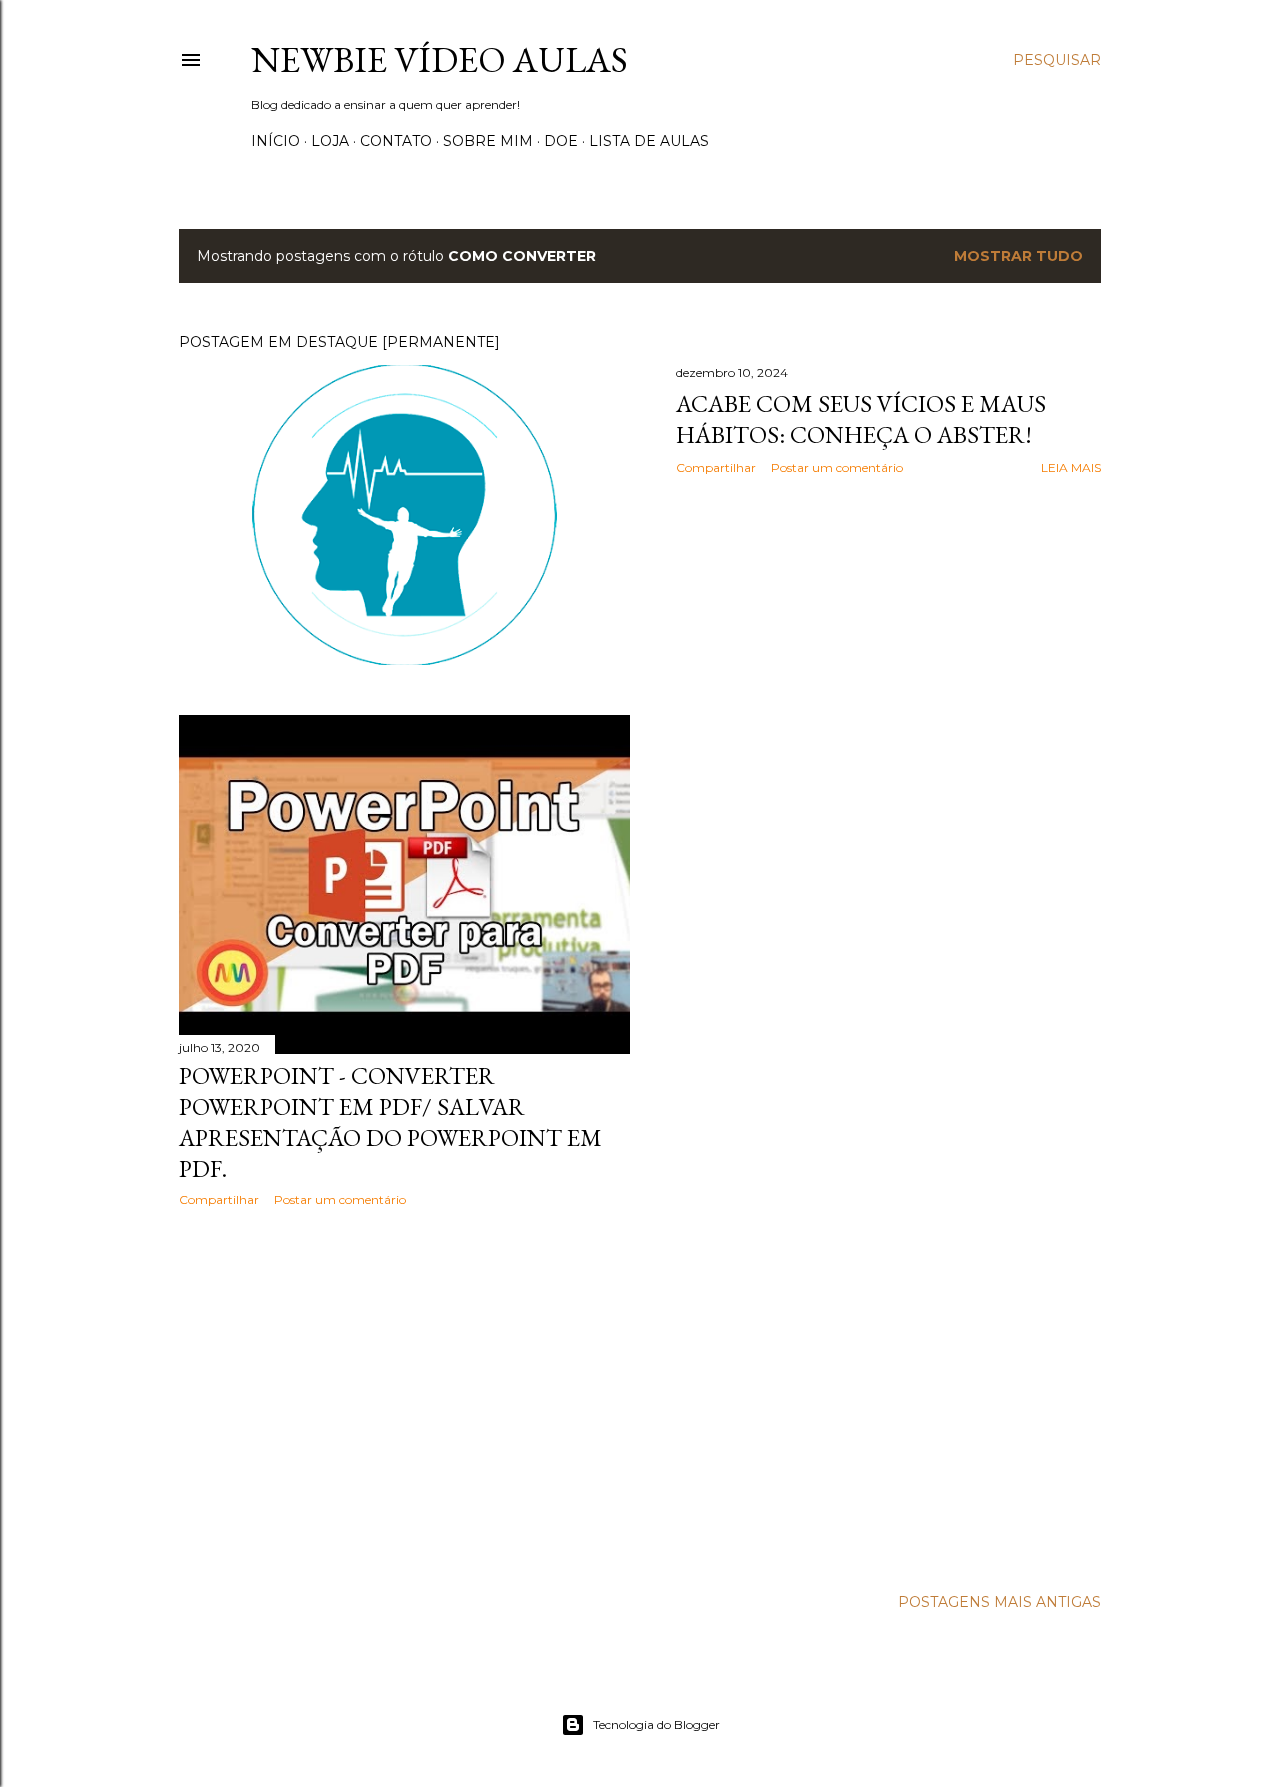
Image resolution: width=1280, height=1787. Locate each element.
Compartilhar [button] (716, 467)
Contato (396, 141)
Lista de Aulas (649, 141)
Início (275, 141)
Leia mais (1071, 467)
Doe (561, 141)
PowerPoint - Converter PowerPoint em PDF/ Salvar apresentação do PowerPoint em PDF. (390, 1122)
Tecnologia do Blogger (656, 1724)
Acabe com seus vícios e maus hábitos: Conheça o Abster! (861, 419)
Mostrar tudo (1018, 256)
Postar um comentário (837, 467)
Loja (330, 141)
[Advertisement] (404, 1397)
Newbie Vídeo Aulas (439, 59)
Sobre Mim (488, 141)
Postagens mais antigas (999, 1602)
